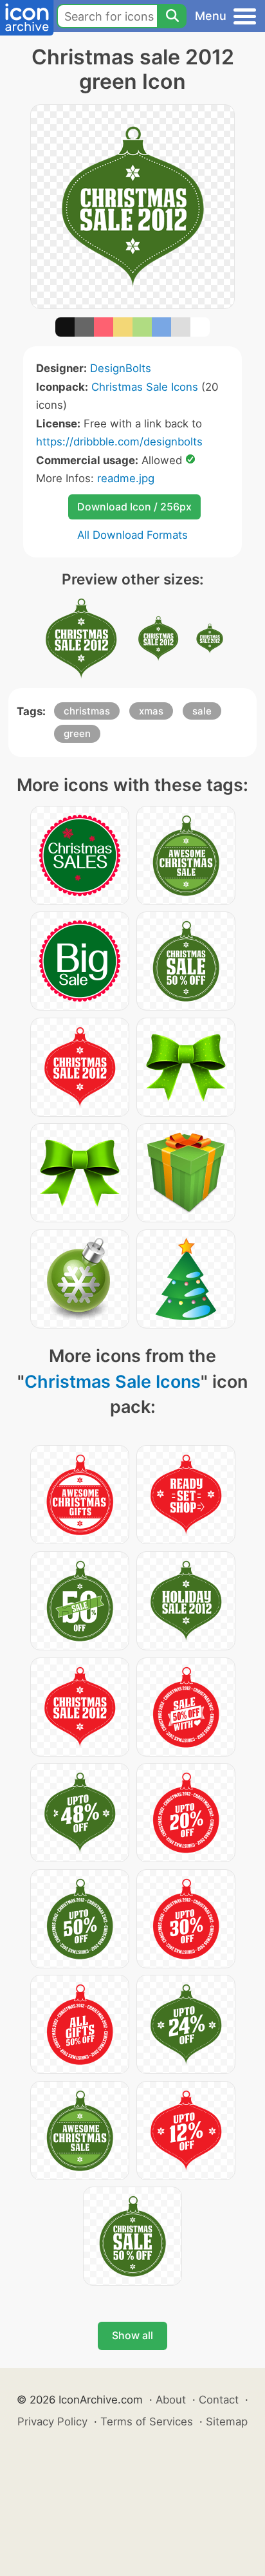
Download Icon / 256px (134, 507)
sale (202, 711)
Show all (132, 2335)
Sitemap (227, 2422)
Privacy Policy (52, 2422)
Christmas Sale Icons (145, 387)
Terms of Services (147, 2422)
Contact (219, 2400)
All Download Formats (132, 535)
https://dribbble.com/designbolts (119, 442)
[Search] (172, 16)
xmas (151, 711)
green (77, 733)
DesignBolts (121, 368)
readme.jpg (126, 478)
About (171, 2400)
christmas (87, 711)
